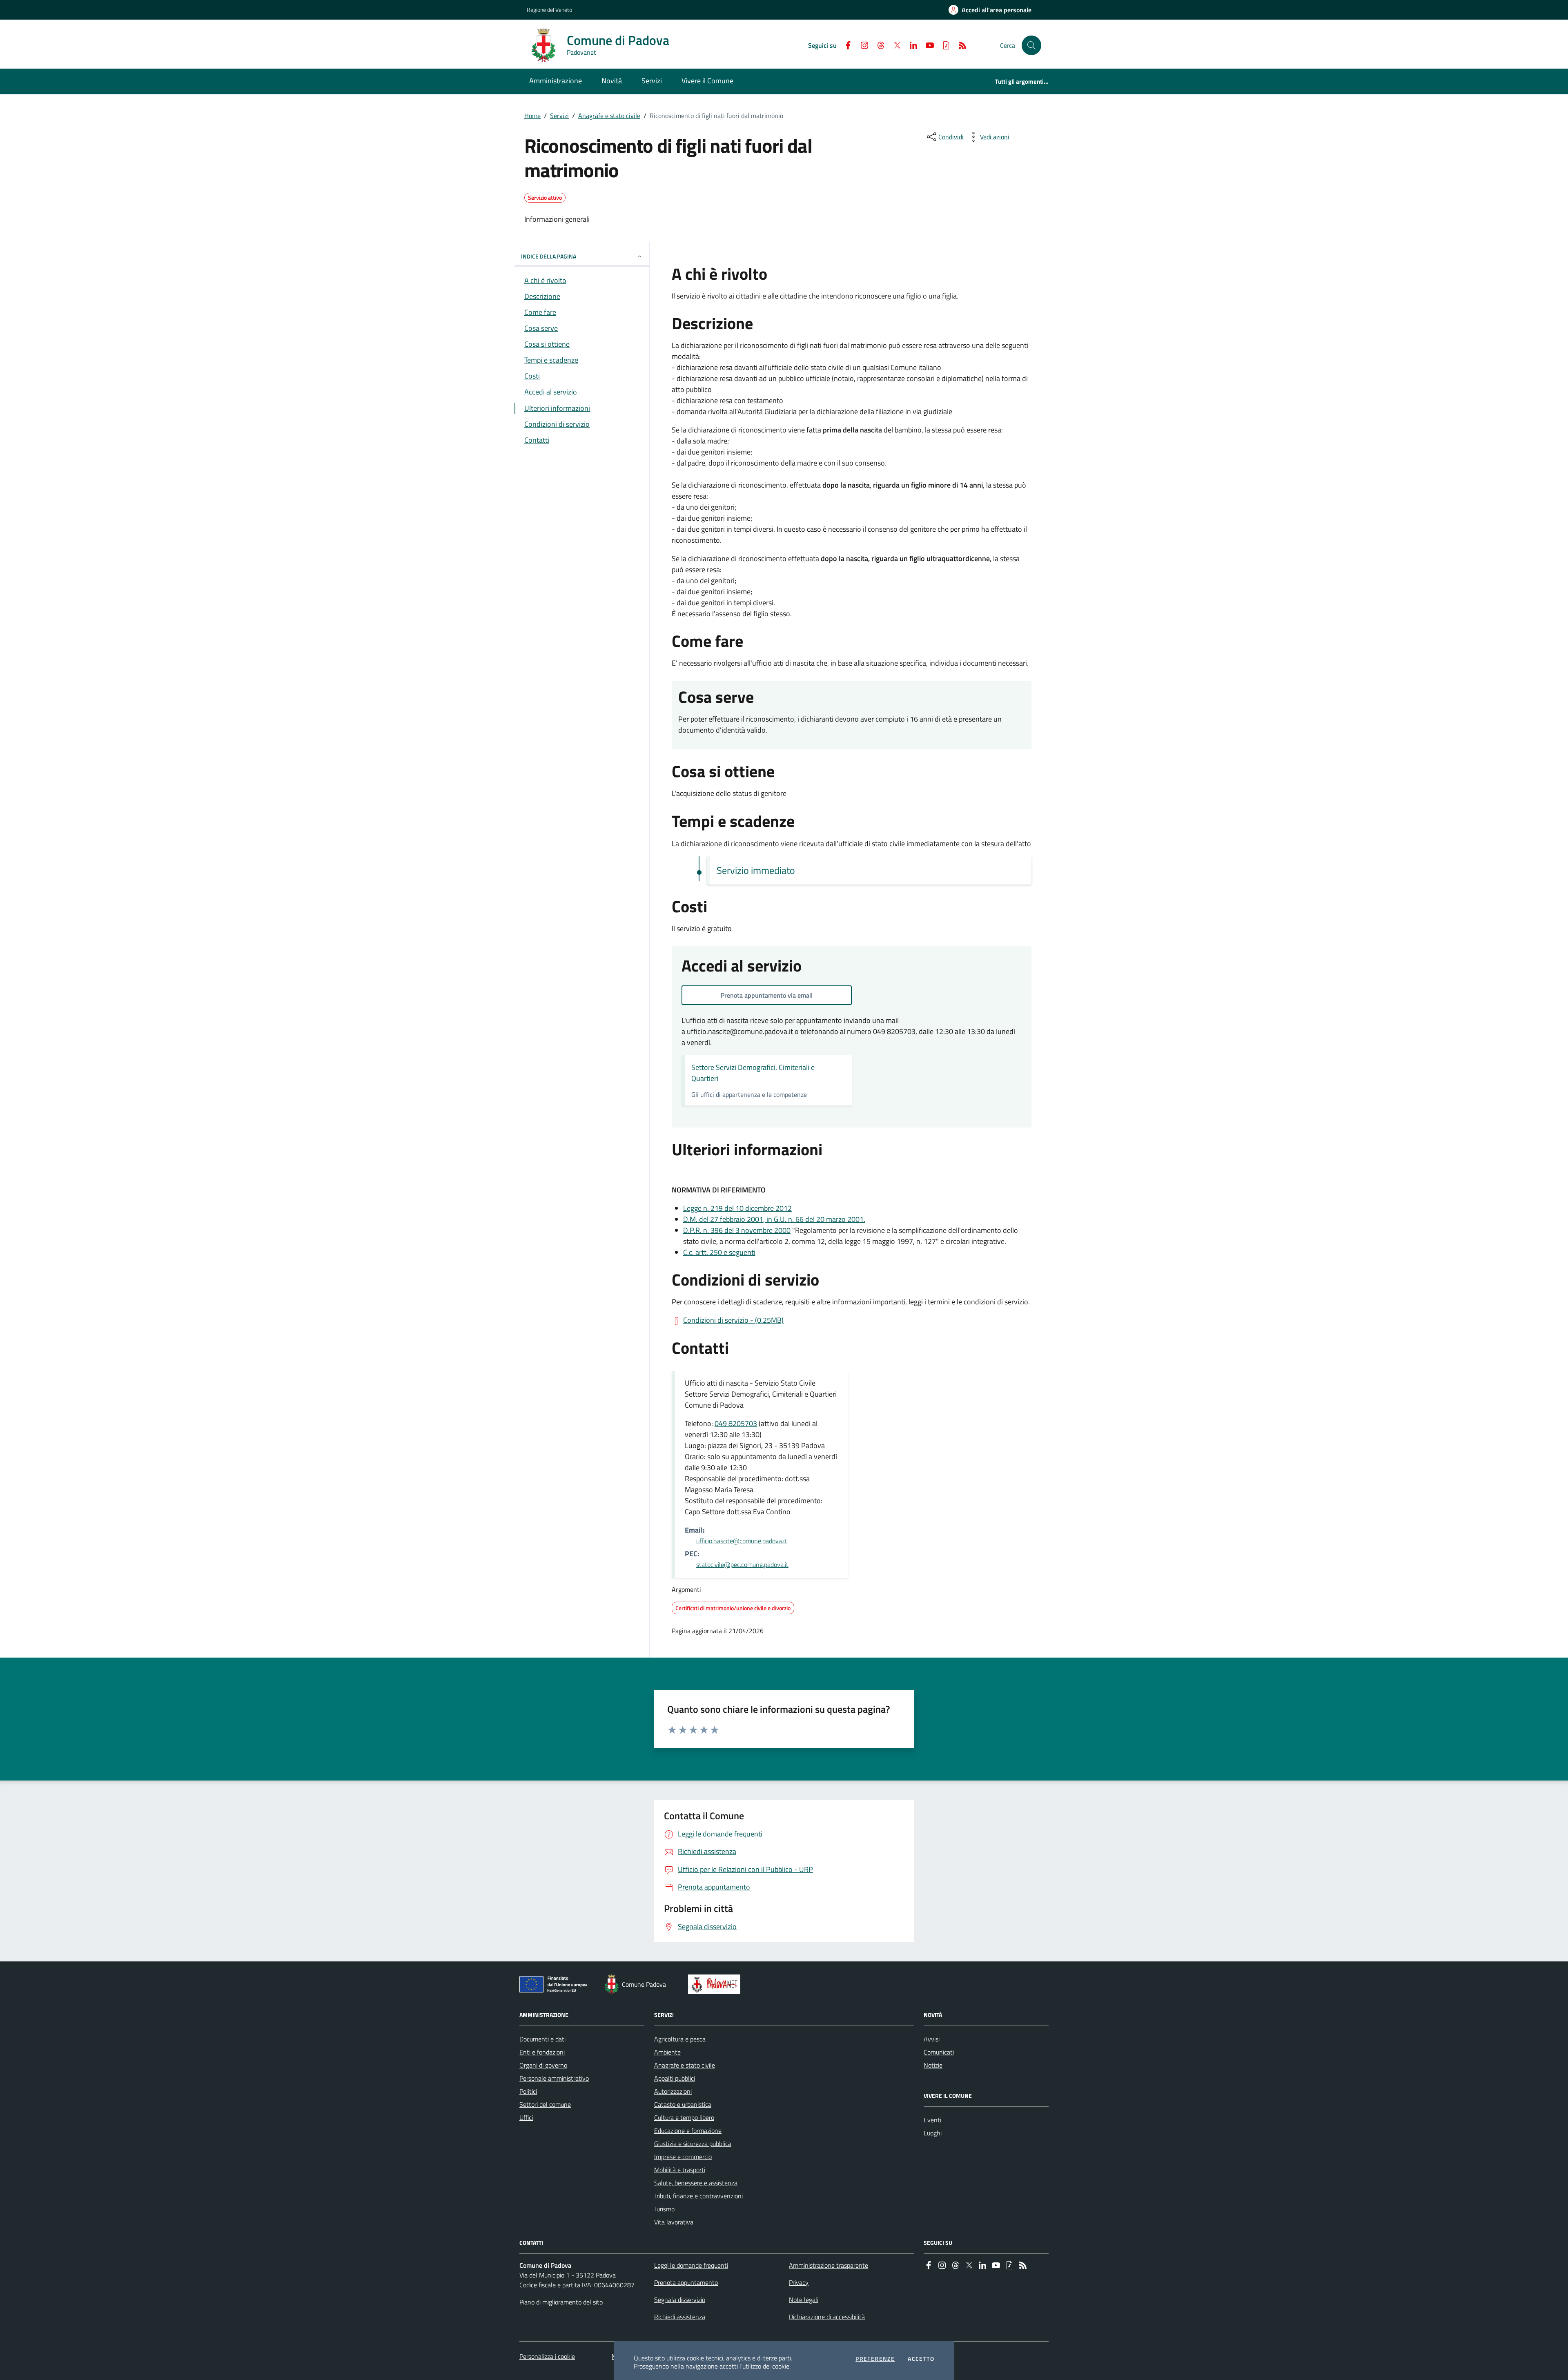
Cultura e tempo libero (684, 2117)
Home (532, 116)
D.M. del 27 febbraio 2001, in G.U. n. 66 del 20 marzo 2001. (774, 1219)
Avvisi (932, 2039)
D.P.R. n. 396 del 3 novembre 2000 (737, 1230)
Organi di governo (543, 2065)
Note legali (804, 2300)
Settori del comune (545, 2104)
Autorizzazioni (673, 2091)
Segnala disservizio (680, 2300)
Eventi (932, 2120)
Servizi (559, 116)
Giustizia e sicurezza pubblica (693, 2144)
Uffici (526, 2117)
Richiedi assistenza (680, 2317)
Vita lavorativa (674, 2222)
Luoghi (933, 2133)
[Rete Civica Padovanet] (716, 1984)
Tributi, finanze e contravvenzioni (698, 2196)
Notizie (933, 2065)
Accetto (921, 2359)
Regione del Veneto (549, 10)
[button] (1031, 45)
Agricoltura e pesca (680, 2039)
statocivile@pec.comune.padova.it (742, 1564)
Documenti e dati (542, 2039)
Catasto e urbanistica (683, 2104)
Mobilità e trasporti (680, 2170)
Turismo (664, 2209)
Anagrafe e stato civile (609, 116)
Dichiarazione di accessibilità (827, 2317)
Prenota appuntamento (686, 2282)
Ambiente (667, 2052)
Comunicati (939, 2052)
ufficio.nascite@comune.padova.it (742, 1541)
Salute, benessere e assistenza (696, 2183)
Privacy (799, 2282)
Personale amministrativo (554, 2078)
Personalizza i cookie (547, 2356)
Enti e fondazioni (542, 2052)
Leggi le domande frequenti (691, 2265)
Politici (528, 2091)
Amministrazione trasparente (829, 2265)
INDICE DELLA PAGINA (549, 256)
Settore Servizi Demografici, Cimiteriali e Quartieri (753, 1073)
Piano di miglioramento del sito (561, 2302)
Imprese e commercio (683, 2157)
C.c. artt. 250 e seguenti (719, 1252)
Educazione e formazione (688, 2130)
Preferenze (875, 2359)
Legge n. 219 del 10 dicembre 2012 (737, 1208)
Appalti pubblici (675, 2078)
